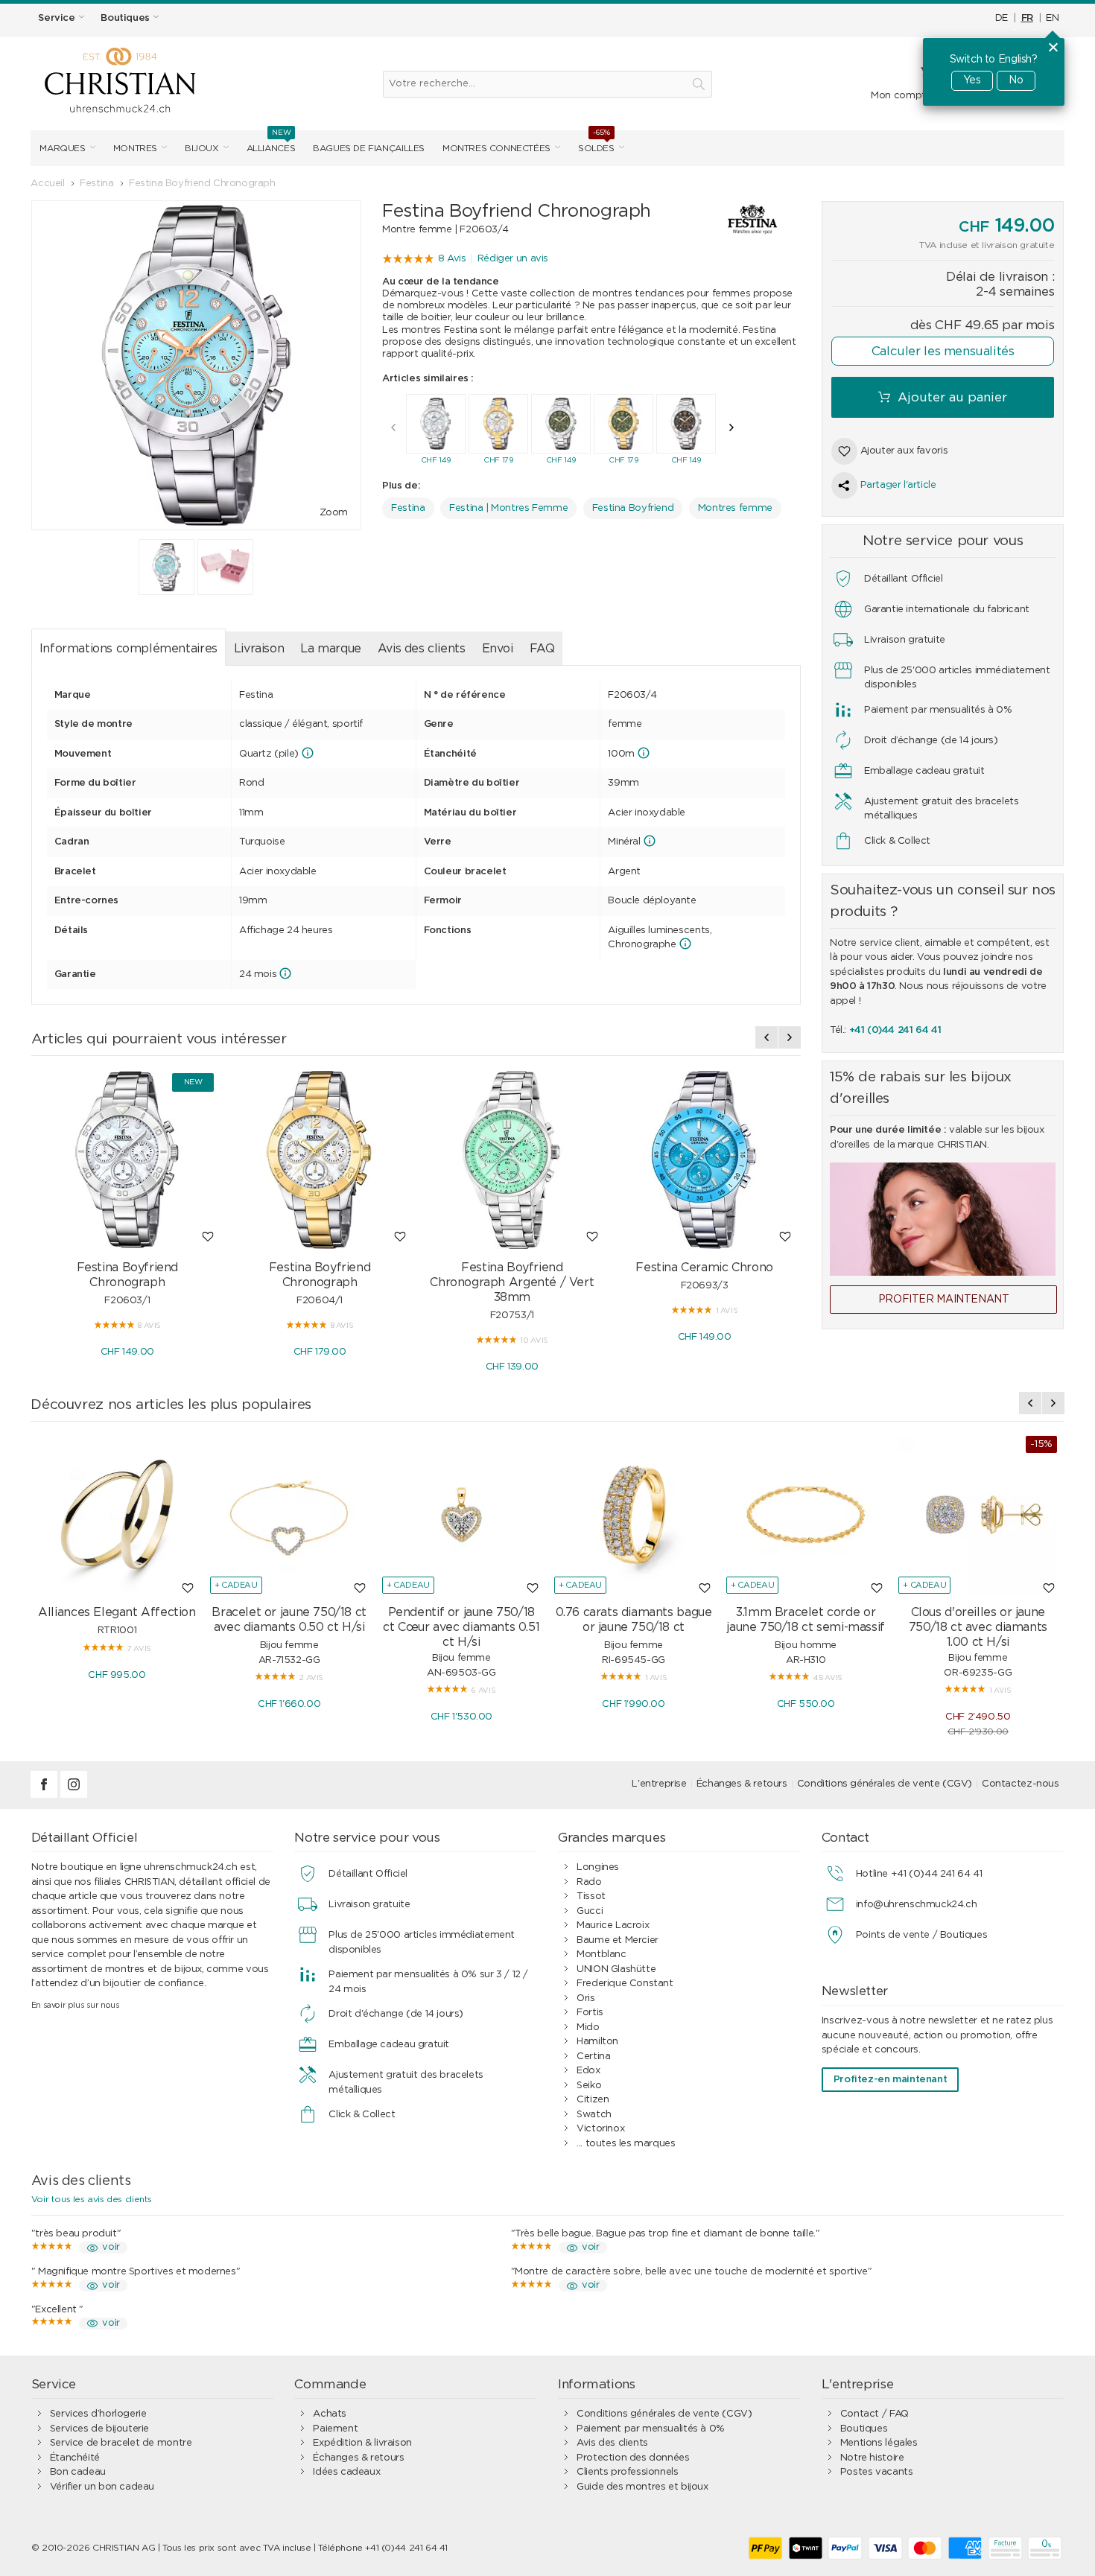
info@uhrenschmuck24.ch (916, 1905)
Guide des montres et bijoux (642, 2487)
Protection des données (633, 2458)
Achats (330, 2414)
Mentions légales (879, 2443)
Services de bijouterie (99, 2429)
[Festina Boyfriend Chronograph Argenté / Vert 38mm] (512, 1160)
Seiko (589, 2086)
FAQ (542, 649)
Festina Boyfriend (633, 508)
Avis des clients (422, 649)
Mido (588, 2028)
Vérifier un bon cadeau (102, 2487)
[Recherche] (699, 84)
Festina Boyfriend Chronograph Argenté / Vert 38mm (512, 1282)
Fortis (590, 2013)
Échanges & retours (742, 1784)
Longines (598, 1867)
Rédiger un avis (513, 259)
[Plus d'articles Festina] (737, 219)
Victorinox (600, 2129)
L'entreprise (659, 1784)
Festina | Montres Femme (508, 508)
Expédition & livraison (362, 2443)
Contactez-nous (1021, 1784)
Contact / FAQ (875, 2414)
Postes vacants (877, 2472)
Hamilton (597, 2042)
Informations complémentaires (128, 649)
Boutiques (864, 2429)
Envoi (498, 649)
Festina (408, 508)
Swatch (594, 2115)
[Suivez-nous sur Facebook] (45, 1795)
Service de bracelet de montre (121, 2443)
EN (1052, 18)
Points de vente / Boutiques (921, 1935)
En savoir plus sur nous (76, 2005)
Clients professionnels (627, 2472)
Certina (593, 2057)
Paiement (335, 2429)
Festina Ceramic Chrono (704, 1268)
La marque (331, 649)
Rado (589, 1882)
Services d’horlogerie (98, 2414)
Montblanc (602, 1955)
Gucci (590, 1911)
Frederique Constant (625, 1984)
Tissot (591, 1896)
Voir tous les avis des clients (92, 2199)
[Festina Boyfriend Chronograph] (127, 1160)
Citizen (593, 2100)
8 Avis (452, 259)
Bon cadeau (78, 2472)
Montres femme (735, 508)
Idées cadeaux (346, 2472)
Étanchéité (75, 2458)
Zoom (334, 513)
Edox (588, 2071)
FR (1027, 18)
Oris (585, 1998)
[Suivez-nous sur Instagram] (74, 1795)
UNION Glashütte (616, 1969)
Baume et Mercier (618, 1940)
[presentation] (393, 427)
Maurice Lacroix (613, 1925)
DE (1002, 18)
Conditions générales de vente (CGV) (885, 1784)
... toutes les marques (626, 2144)
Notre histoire (872, 2458)
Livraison (259, 649)
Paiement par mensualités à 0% (651, 2429)
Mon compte (901, 96)
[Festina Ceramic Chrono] (704, 1160)
